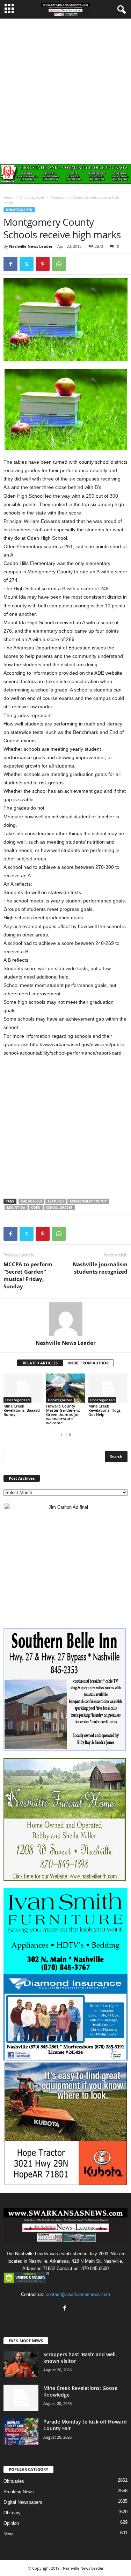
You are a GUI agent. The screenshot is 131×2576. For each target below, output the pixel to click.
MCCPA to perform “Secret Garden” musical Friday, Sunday (28, 1275)
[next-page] (70, 1435)
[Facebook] (10, 264)
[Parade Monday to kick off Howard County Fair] (21, 2431)
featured (56, 1201)
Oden (36, 1208)
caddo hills (31, 1201)
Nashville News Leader (31, 246)
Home (8, 197)
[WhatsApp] (59, 264)
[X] (27, 264)
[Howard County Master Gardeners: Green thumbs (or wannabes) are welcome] (66, 1388)
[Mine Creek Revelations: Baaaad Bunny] (23, 1388)
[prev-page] (61, 1435)
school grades (59, 1208)
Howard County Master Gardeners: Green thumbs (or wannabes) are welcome (63, 1414)
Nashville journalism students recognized (100, 1268)
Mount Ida (16, 1208)
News (9, 2534)
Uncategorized (32, 197)
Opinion (11, 2523)
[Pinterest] (43, 264)
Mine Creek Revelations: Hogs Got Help (104, 1410)
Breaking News (19, 2492)
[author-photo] (65, 1319)
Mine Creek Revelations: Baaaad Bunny (22, 1410)
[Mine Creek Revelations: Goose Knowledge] (21, 2398)
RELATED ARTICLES (40, 1363)
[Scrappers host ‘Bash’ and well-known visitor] (21, 2364)
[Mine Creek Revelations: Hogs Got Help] (108, 1388)
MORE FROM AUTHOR (88, 1363)
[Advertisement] (65, 88)
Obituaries (14, 2481)
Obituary (12, 2513)
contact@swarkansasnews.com (78, 2294)
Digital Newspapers (23, 2502)
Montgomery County (88, 1201)
